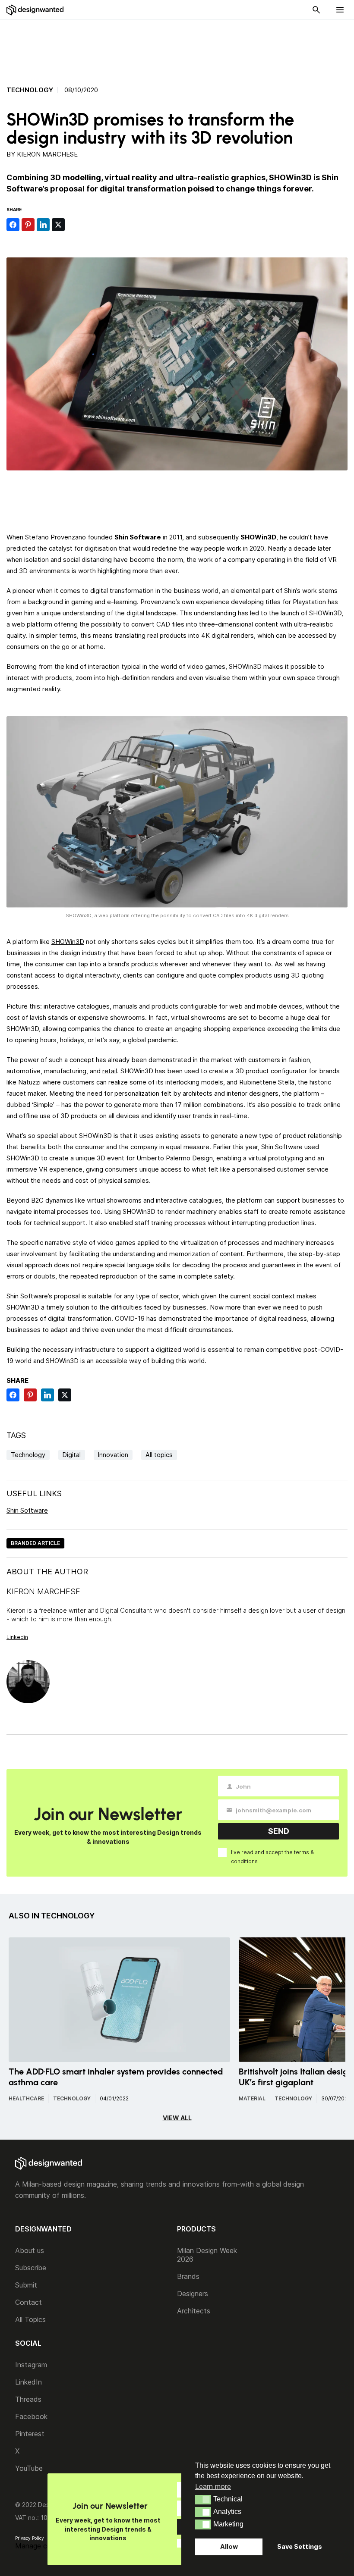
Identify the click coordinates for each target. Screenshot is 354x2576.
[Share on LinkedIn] (43, 225)
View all (177, 2118)
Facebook (31, 2416)
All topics (159, 1455)
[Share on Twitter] (58, 225)
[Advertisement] (177, 48)
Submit (26, 2285)
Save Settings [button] (300, 2546)
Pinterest (30, 2434)
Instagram (31, 2365)
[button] (203, 2500)
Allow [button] (229, 2546)
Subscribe (31, 2268)
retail (110, 1071)
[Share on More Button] (73, 225)
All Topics (30, 2319)
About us (30, 2250)
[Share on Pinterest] (28, 225)
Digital (72, 1455)
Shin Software (27, 1510)
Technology (30, 90)
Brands (188, 2276)
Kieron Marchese (47, 154)
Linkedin (17, 1637)
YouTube (29, 2468)
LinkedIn (28, 2382)
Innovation (113, 1455)
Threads (28, 2399)
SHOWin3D (68, 942)
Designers (193, 2294)
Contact (28, 2302)
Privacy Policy (30, 2538)
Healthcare (26, 2098)
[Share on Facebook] (13, 225)
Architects (194, 2311)
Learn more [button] (213, 2486)
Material (252, 2098)
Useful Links (34, 1493)
